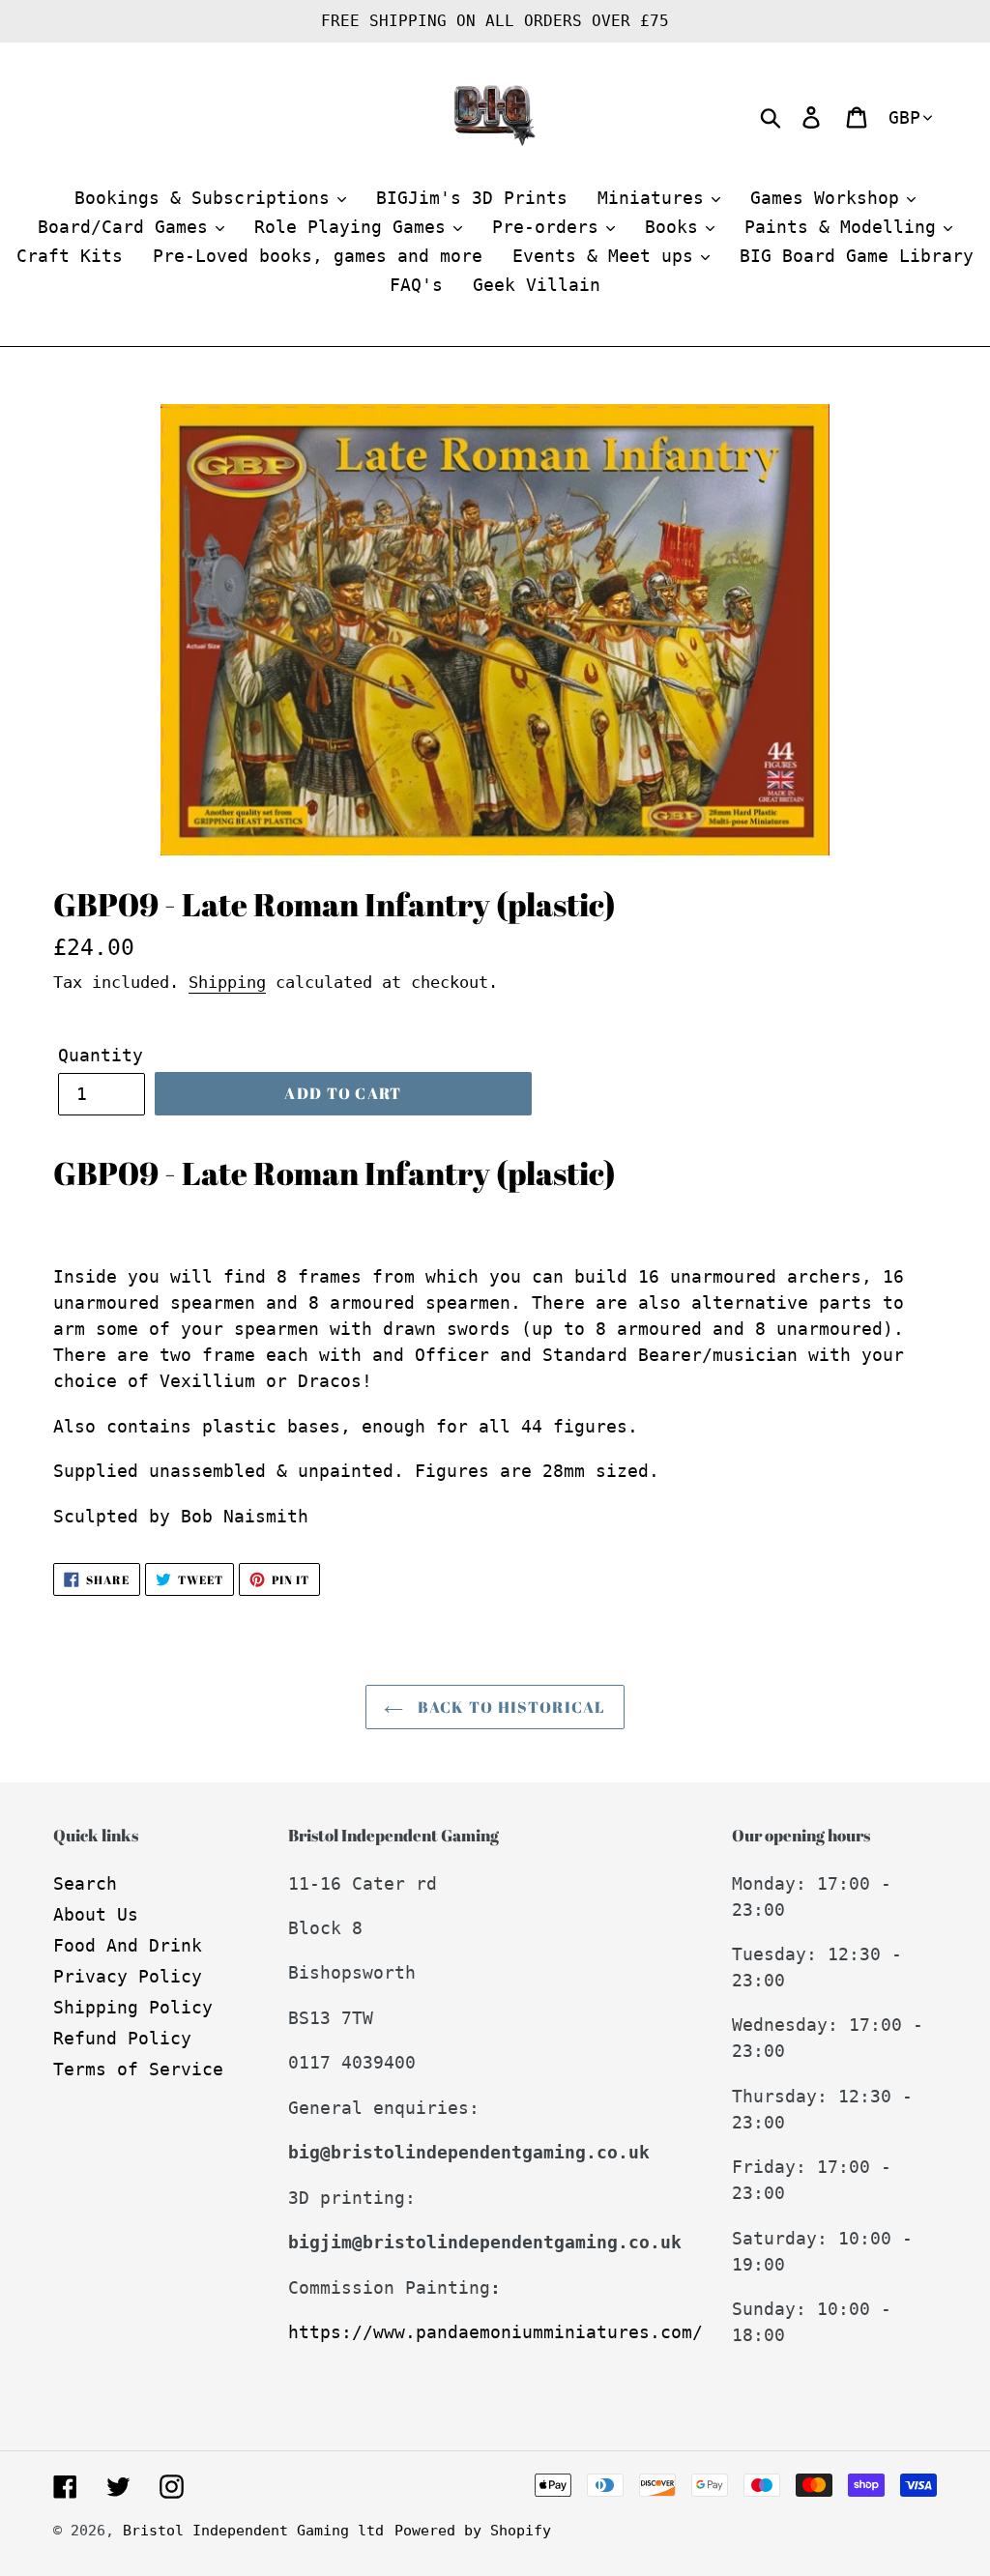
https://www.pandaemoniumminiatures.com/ (495, 2332)
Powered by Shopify (473, 2531)
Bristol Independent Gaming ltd (253, 2531)
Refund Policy (122, 2038)
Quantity (101, 1055)
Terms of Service (138, 2069)
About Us (96, 1914)
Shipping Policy (133, 2007)
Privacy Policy (128, 1976)
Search (85, 1883)
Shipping (227, 982)
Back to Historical (509, 1707)
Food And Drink (128, 1945)
